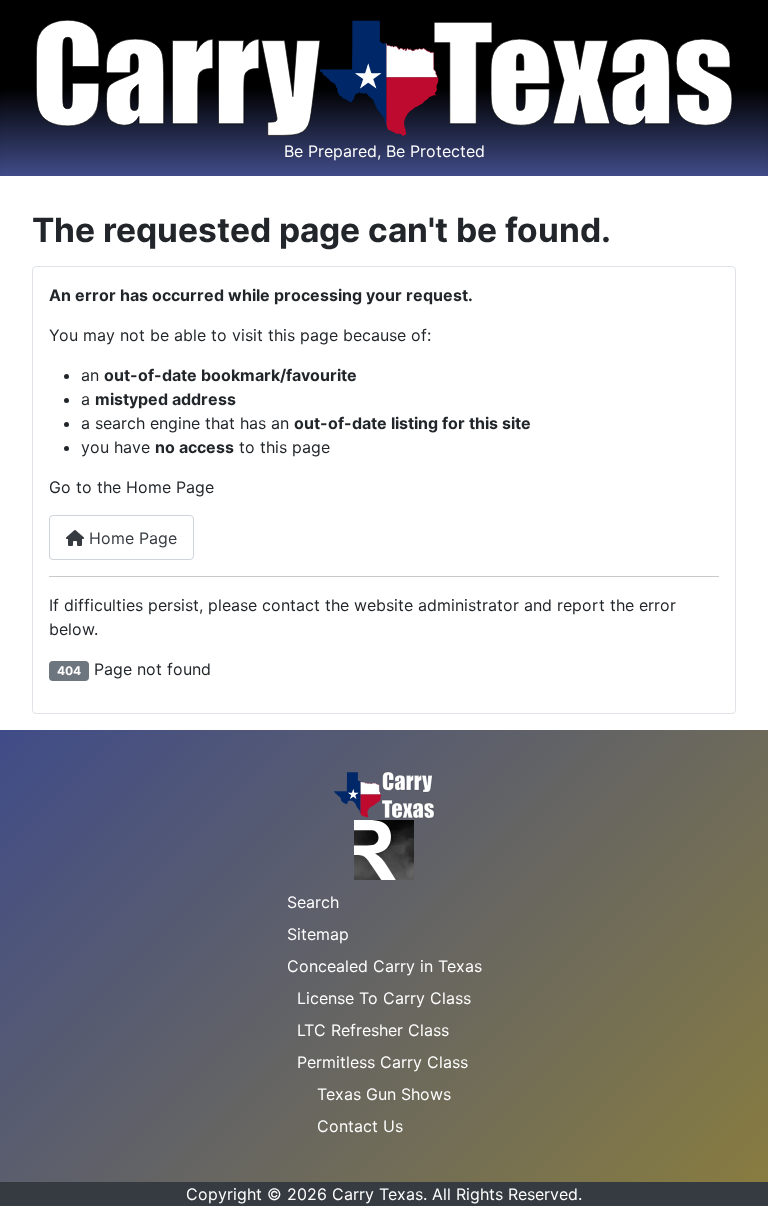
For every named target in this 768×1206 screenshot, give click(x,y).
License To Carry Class (384, 998)
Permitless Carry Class (382, 1062)
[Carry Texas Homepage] (383, 794)
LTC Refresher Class (373, 1030)
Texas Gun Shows (384, 1094)
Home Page (130, 538)
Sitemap (318, 934)
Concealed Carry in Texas (384, 966)
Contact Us (360, 1126)
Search (313, 902)
